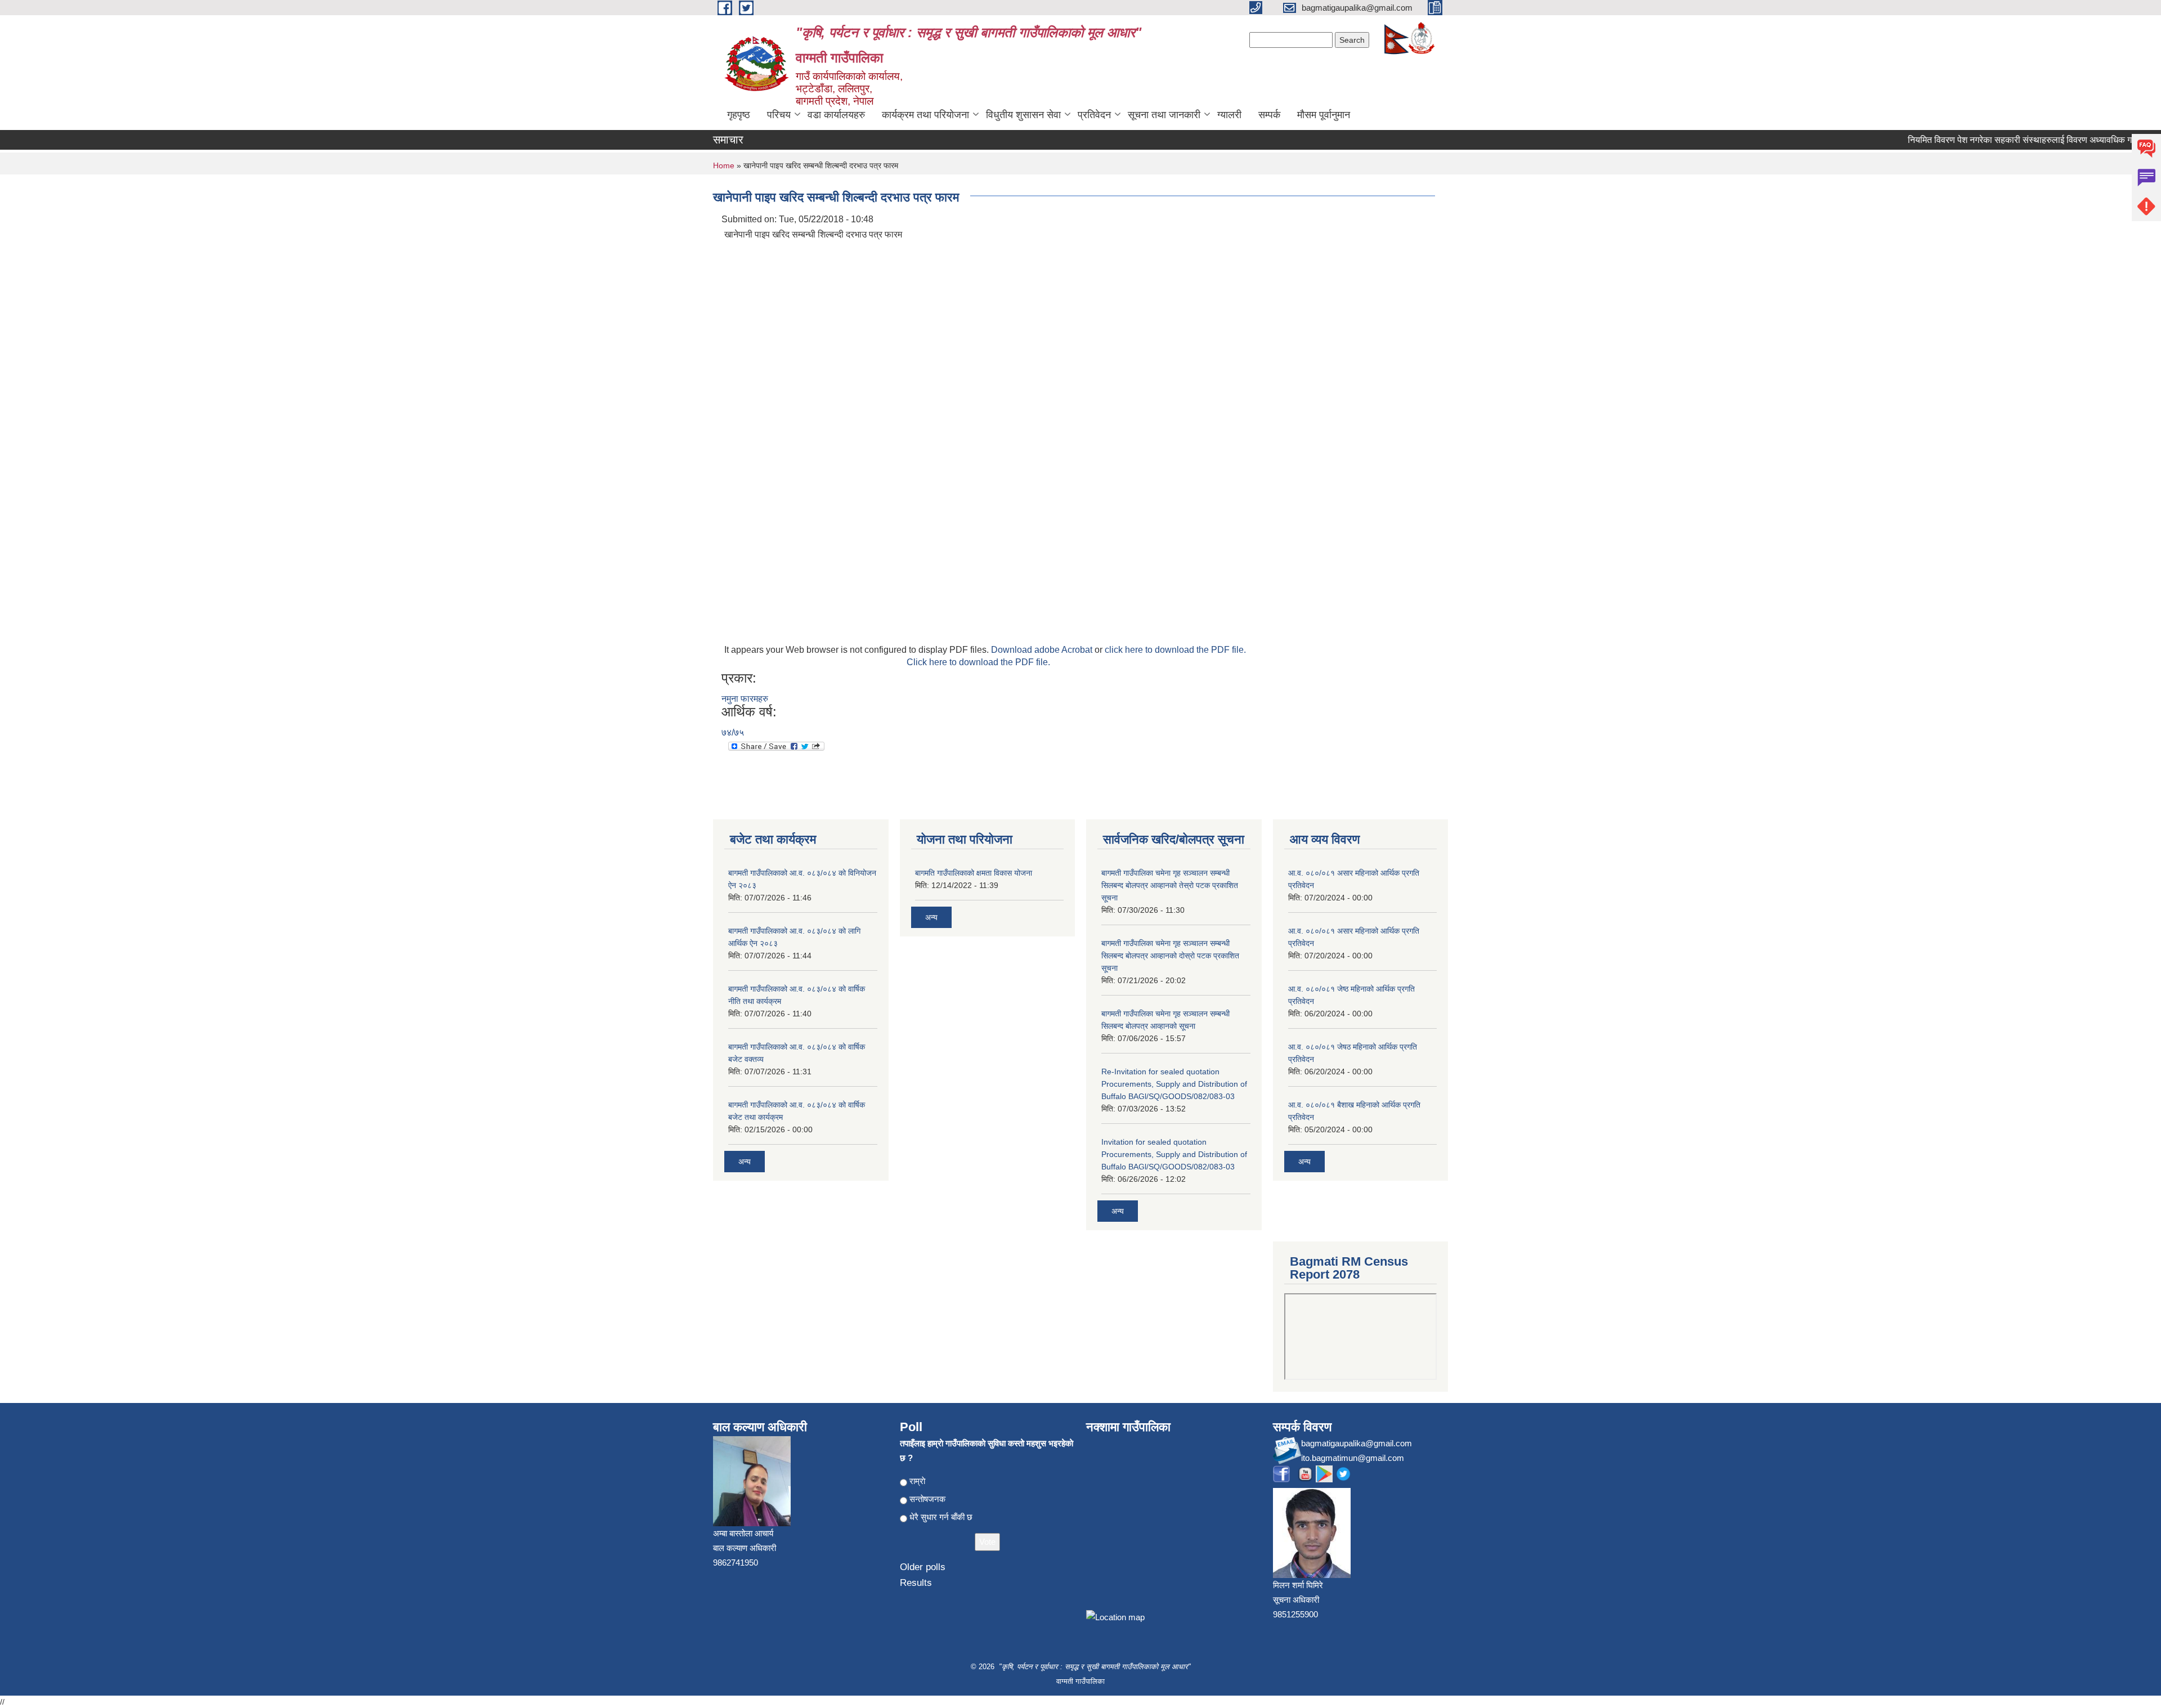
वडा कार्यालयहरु (836, 115)
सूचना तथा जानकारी (1164, 115)
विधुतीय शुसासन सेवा (1023, 115)
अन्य (745, 1162)
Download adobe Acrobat (1043, 650)
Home (724, 165)
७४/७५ (733, 732)
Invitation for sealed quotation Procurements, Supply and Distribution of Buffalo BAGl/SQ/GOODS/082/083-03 (1174, 1154)
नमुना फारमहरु (745, 699)
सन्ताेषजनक (927, 1499)
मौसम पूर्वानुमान (1324, 115)
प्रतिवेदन (1094, 115)
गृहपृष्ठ (739, 115)
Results (916, 1583)
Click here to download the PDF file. (978, 662)
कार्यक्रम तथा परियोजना (925, 115)
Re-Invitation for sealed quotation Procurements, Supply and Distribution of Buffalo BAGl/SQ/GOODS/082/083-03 (1174, 1084)
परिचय (779, 115)
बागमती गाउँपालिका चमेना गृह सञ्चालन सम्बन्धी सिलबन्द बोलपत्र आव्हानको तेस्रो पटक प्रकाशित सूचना (1170, 885)
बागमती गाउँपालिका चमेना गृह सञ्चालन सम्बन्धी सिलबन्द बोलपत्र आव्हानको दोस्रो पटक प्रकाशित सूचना (1170, 956)
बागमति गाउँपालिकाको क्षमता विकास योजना (974, 873)
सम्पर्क (1269, 115)
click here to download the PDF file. (1175, 650)
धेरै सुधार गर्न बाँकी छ (941, 1517)
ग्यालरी (1229, 115)
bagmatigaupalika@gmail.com (1357, 1443)
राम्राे (917, 1481)
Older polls (923, 1567)
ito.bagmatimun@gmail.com (1353, 1458)
